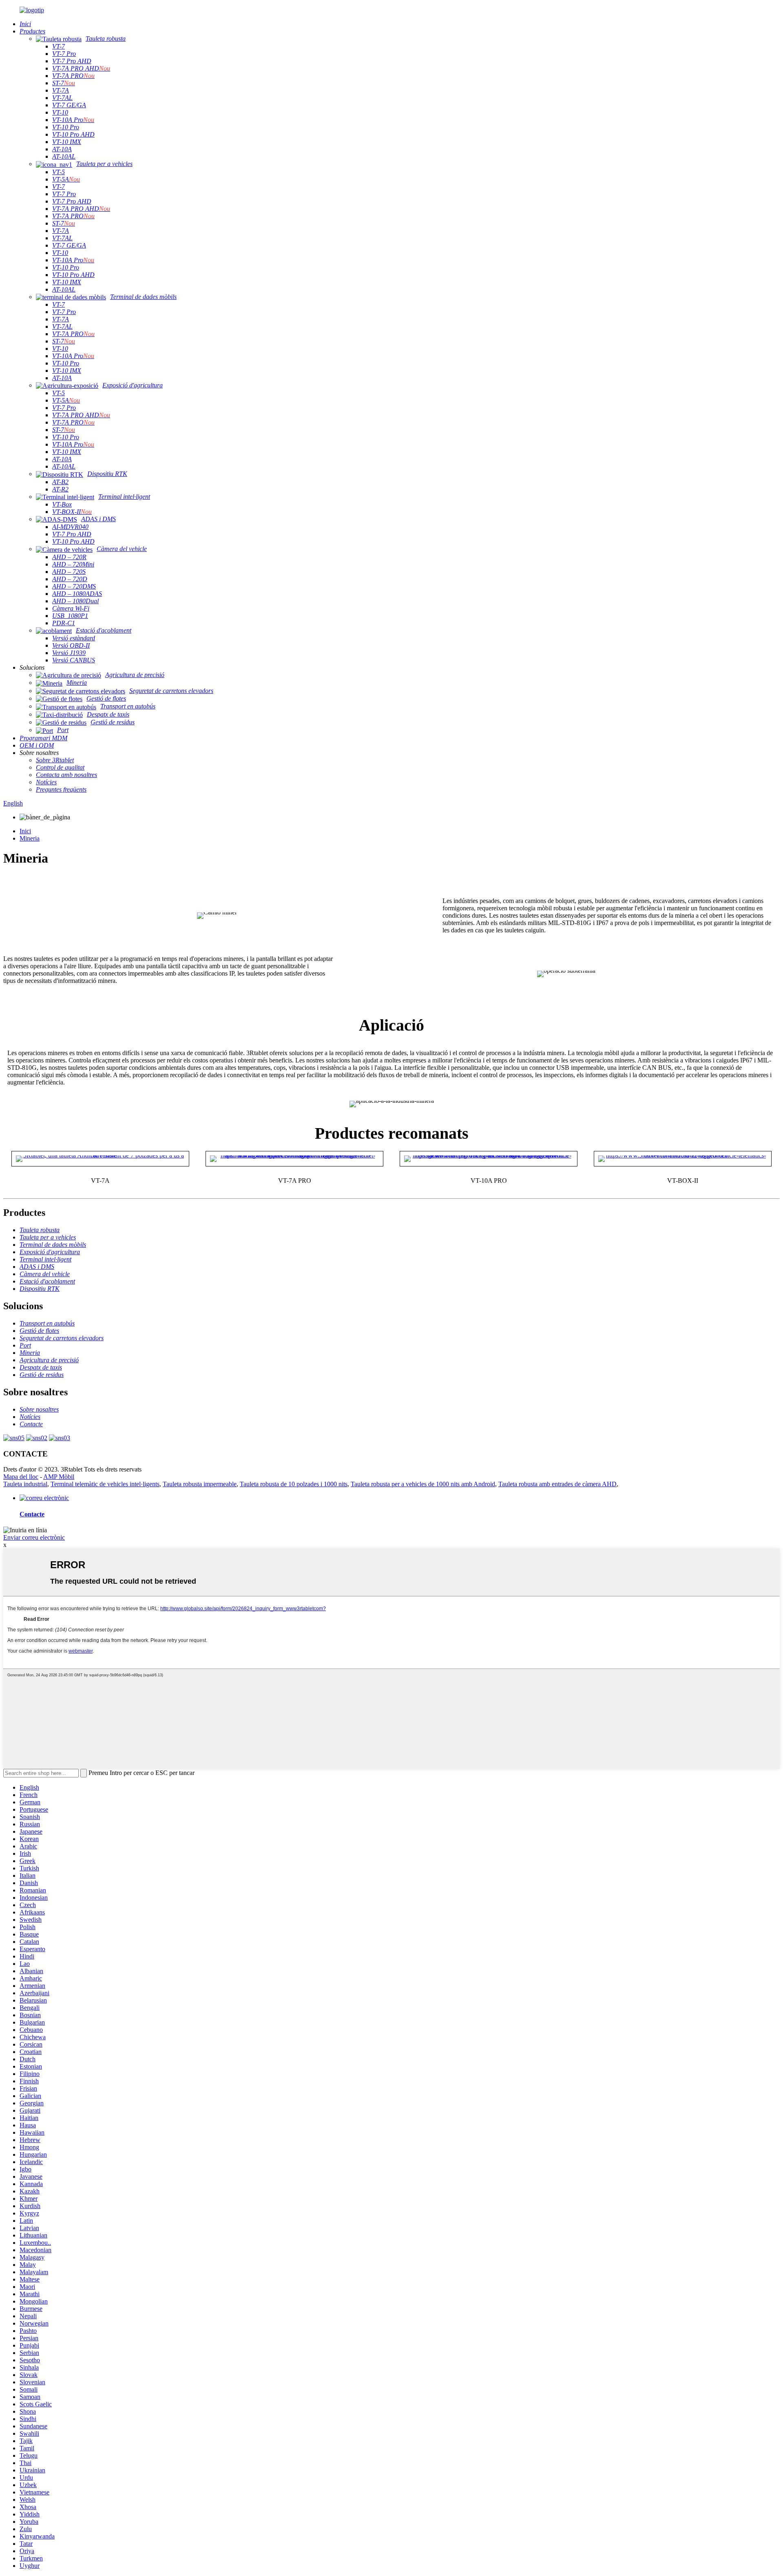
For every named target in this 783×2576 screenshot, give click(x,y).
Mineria (30, 838)
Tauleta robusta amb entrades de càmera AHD (557, 1484)
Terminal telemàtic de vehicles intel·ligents (105, 1484)
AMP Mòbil (59, 1477)
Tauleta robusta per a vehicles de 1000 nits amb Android (423, 1484)
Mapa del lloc (21, 1477)
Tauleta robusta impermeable (200, 1484)
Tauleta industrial (25, 1484)
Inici (25, 831)
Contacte (32, 1514)
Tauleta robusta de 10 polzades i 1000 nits (294, 1484)
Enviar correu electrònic (34, 1537)
